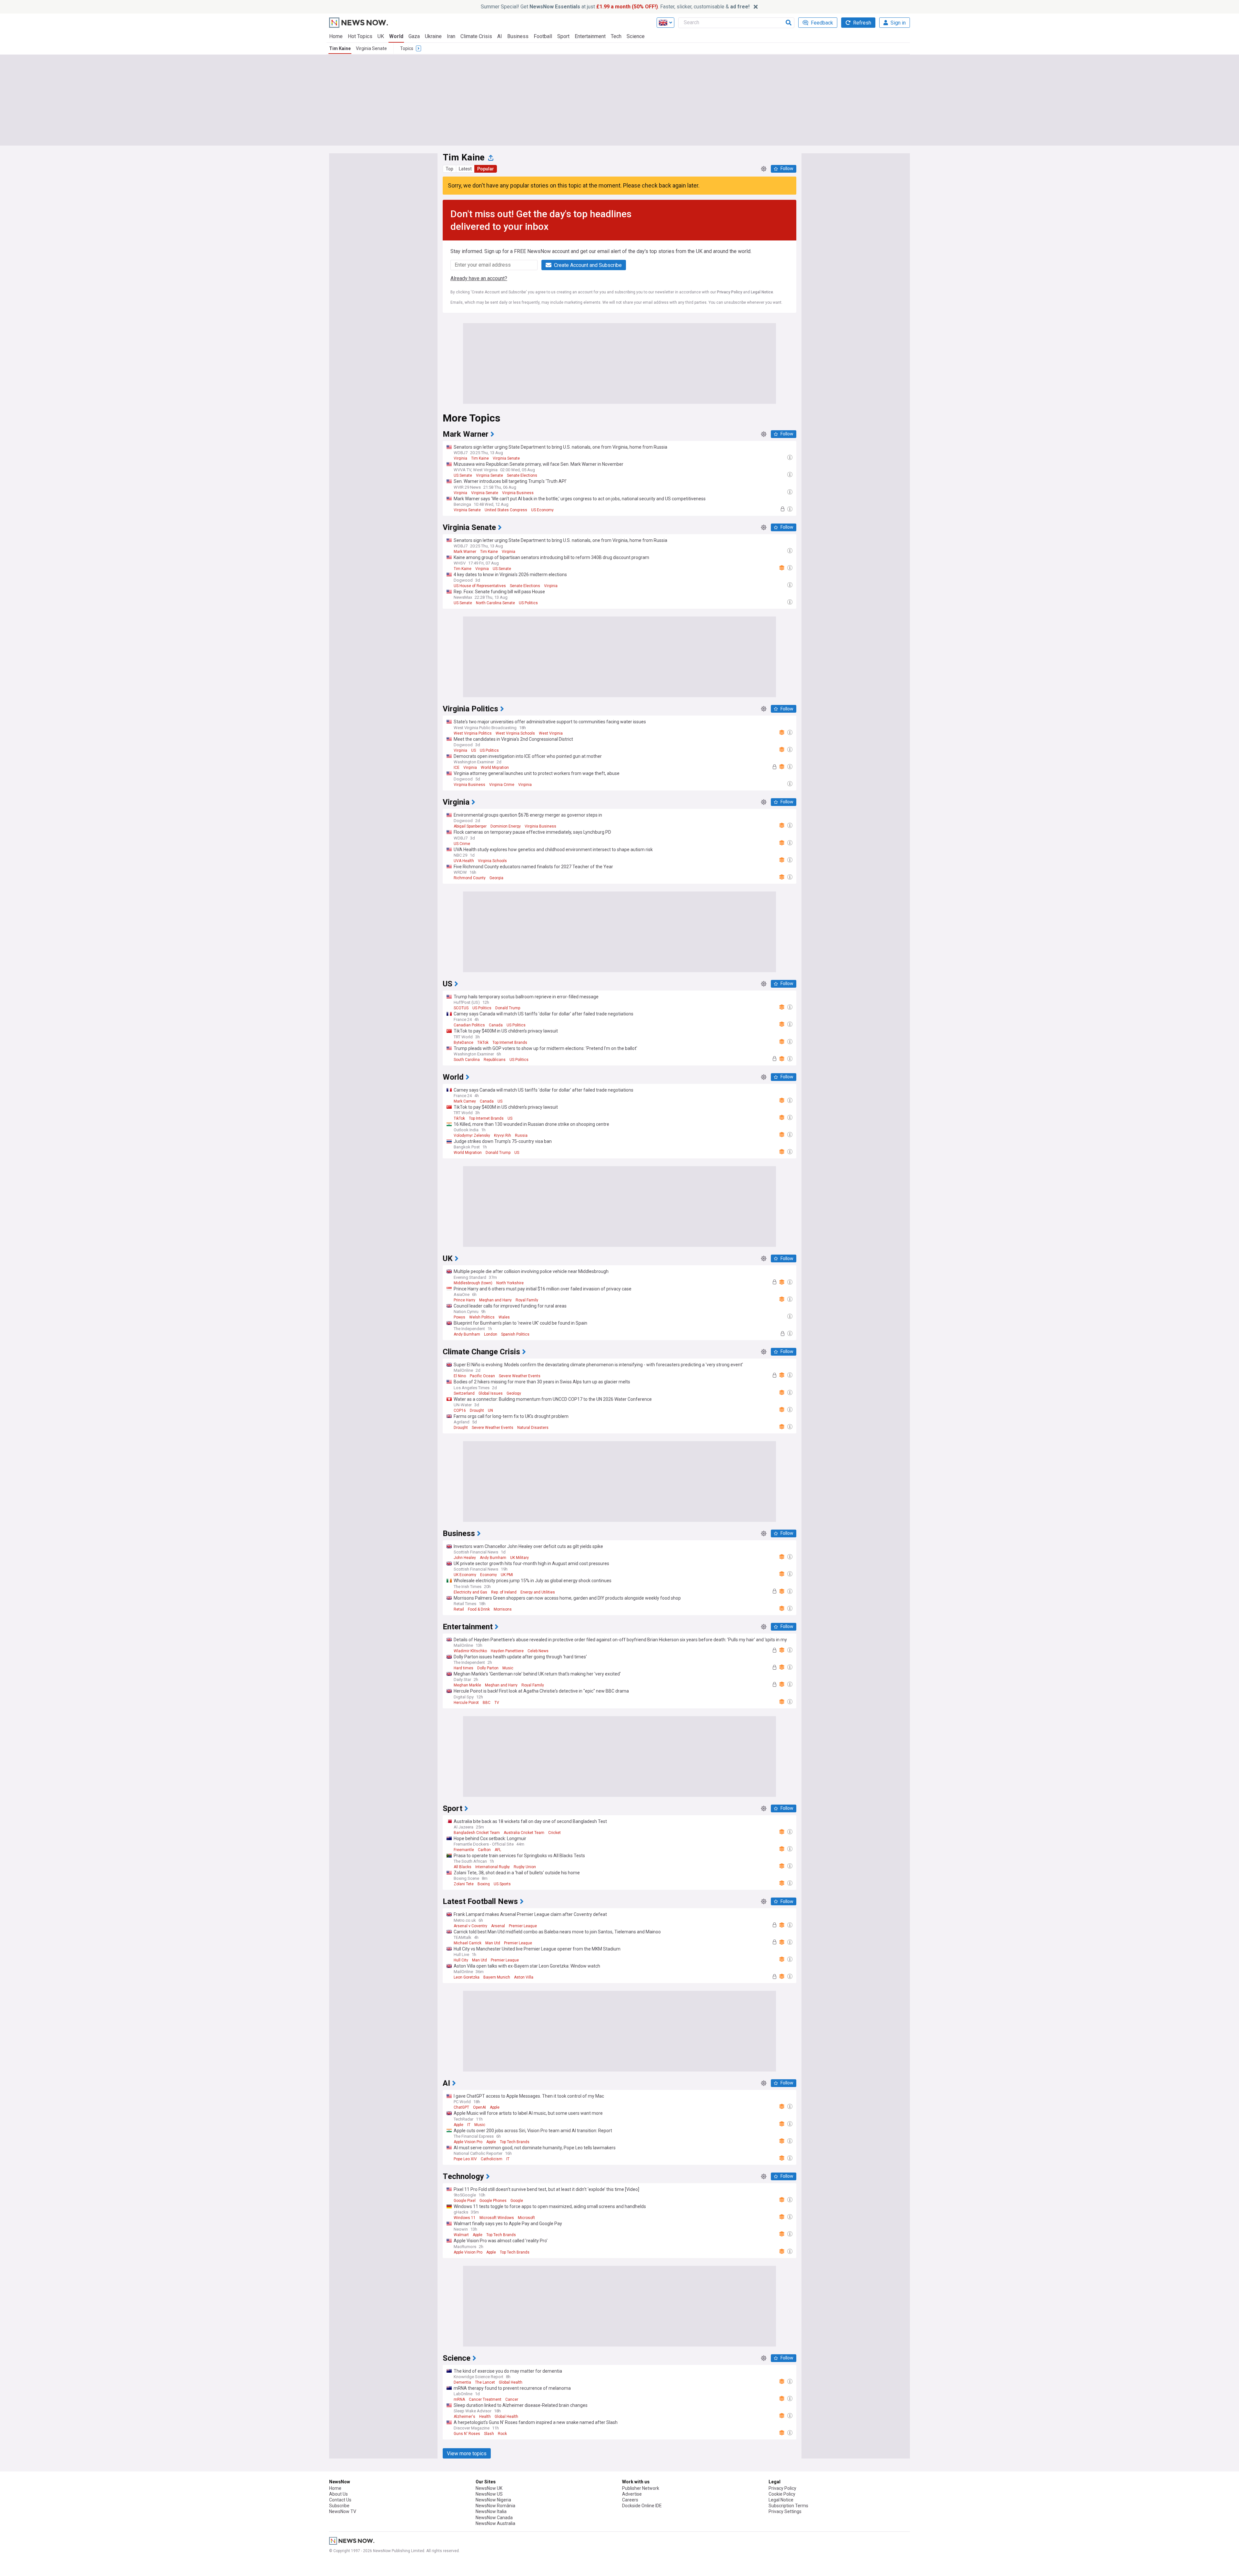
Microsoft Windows (497, 2218)
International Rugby (493, 1867)
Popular (486, 169)
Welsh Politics (482, 1317)
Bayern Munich (497, 1977)
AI (500, 36)
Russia (521, 1135)
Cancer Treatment (485, 2399)
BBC (487, 1703)
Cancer (512, 2399)
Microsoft (526, 2218)
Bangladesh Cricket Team (477, 1833)
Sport (563, 36)
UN (490, 1410)
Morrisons (503, 1609)
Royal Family (527, 1300)
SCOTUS (461, 1008)
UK (381, 36)
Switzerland (464, 1393)
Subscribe (339, 2506)
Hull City (461, 1960)
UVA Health (464, 861)
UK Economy (465, 1575)
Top (449, 169)
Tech (616, 36)
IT (469, 2125)
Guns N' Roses (467, 2434)
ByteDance (463, 1043)
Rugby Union (525, 1867)
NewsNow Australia (495, 2523)
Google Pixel (465, 2201)
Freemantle (464, 1850)
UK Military (519, 1558)
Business (518, 36)
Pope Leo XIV (465, 2159)
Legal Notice (762, 292)
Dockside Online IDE (642, 2506)
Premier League (523, 1926)
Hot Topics (360, 36)
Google (517, 2201)
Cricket (554, 1833)
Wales (504, 1317)
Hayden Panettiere (507, 1651)
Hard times (463, 1668)
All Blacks (463, 1867)
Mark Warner (465, 552)
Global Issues (491, 1393)
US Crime (462, 844)
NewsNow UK (489, 2488)
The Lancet (485, 2382)
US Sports (502, 1884)
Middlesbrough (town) (473, 1283)
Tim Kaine (340, 48)
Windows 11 (465, 2218)
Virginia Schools (492, 861)
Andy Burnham (467, 1334)
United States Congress (506, 510)
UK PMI (507, 1575)
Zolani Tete (464, 1884)
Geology (514, 1393)
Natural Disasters (533, 1428)
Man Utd (493, 1943)
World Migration (495, 768)
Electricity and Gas (470, 1592)
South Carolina (467, 1060)
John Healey (465, 1558)
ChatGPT (461, 2107)
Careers (630, 2500)
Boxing (484, 1884)
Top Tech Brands (515, 2142)
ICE (457, 768)
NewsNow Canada (494, 2518)
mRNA (459, 2399)
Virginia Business (518, 493)
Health (485, 2417)
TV (497, 1703)
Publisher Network (641, 2488)
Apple (495, 2107)
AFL (498, 1850)
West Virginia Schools (515, 733)
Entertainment (590, 36)
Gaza (414, 36)
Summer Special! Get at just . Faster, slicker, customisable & (615, 7)
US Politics (528, 603)
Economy (489, 1575)
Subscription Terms (788, 2506)
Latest (465, 169)
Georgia (496, 878)
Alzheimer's (464, 2417)
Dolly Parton (488, 1668)
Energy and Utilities (538, 1592)
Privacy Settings (785, 2511)
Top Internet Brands (510, 1043)
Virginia (460, 458)
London (491, 1334)
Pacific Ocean (482, 1376)
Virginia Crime (502, 785)
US (473, 750)
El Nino (460, 1376)
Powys (459, 1317)
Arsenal (498, 1926)
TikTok (483, 1043)
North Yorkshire (510, 1283)
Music (508, 1668)
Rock (502, 2434)
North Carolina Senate (495, 603)
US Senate (463, 475)
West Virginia (551, 733)
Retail (459, 1609)
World (396, 36)
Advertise (632, 2494)
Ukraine (433, 36)
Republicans (495, 1060)
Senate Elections (522, 475)
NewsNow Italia (491, 2511)
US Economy (542, 510)
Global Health (511, 2382)
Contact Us (340, 2500)
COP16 (460, 1410)
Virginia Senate (371, 48)
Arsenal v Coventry (470, 1926)
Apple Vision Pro (468, 2142)
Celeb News (538, 1651)
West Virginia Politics (473, 733)
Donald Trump (508, 1008)
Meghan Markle (467, 1685)
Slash (489, 2434)
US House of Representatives (480, 586)
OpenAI (479, 2107)
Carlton (484, 1850)
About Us (338, 2494)
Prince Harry (464, 1300)
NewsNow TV (343, 2511)
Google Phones (493, 2201)
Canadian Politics (469, 1025)
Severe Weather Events (520, 1376)
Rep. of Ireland (504, 1592)
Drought (477, 1410)
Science (636, 36)
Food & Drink (479, 1609)
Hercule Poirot (466, 1703)
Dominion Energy (506, 826)
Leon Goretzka (467, 1977)
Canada (496, 1025)
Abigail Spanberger (470, 826)
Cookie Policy (782, 2494)
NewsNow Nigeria (493, 2500)
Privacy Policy (730, 292)
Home (336, 36)
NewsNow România (495, 2506)
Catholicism (492, 2159)
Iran (451, 36)
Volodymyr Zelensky (472, 1135)
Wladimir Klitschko (470, 1651)
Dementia (462, 2382)
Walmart (461, 2235)
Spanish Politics (515, 1334)
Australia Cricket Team (524, 1833)
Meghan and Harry (495, 1300)
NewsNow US (489, 2494)
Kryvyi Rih (503, 1135)
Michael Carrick (468, 1943)
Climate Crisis (476, 36)
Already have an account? (479, 278)
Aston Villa (524, 1977)
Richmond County (470, 878)
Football (543, 36)
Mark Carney (465, 1101)
